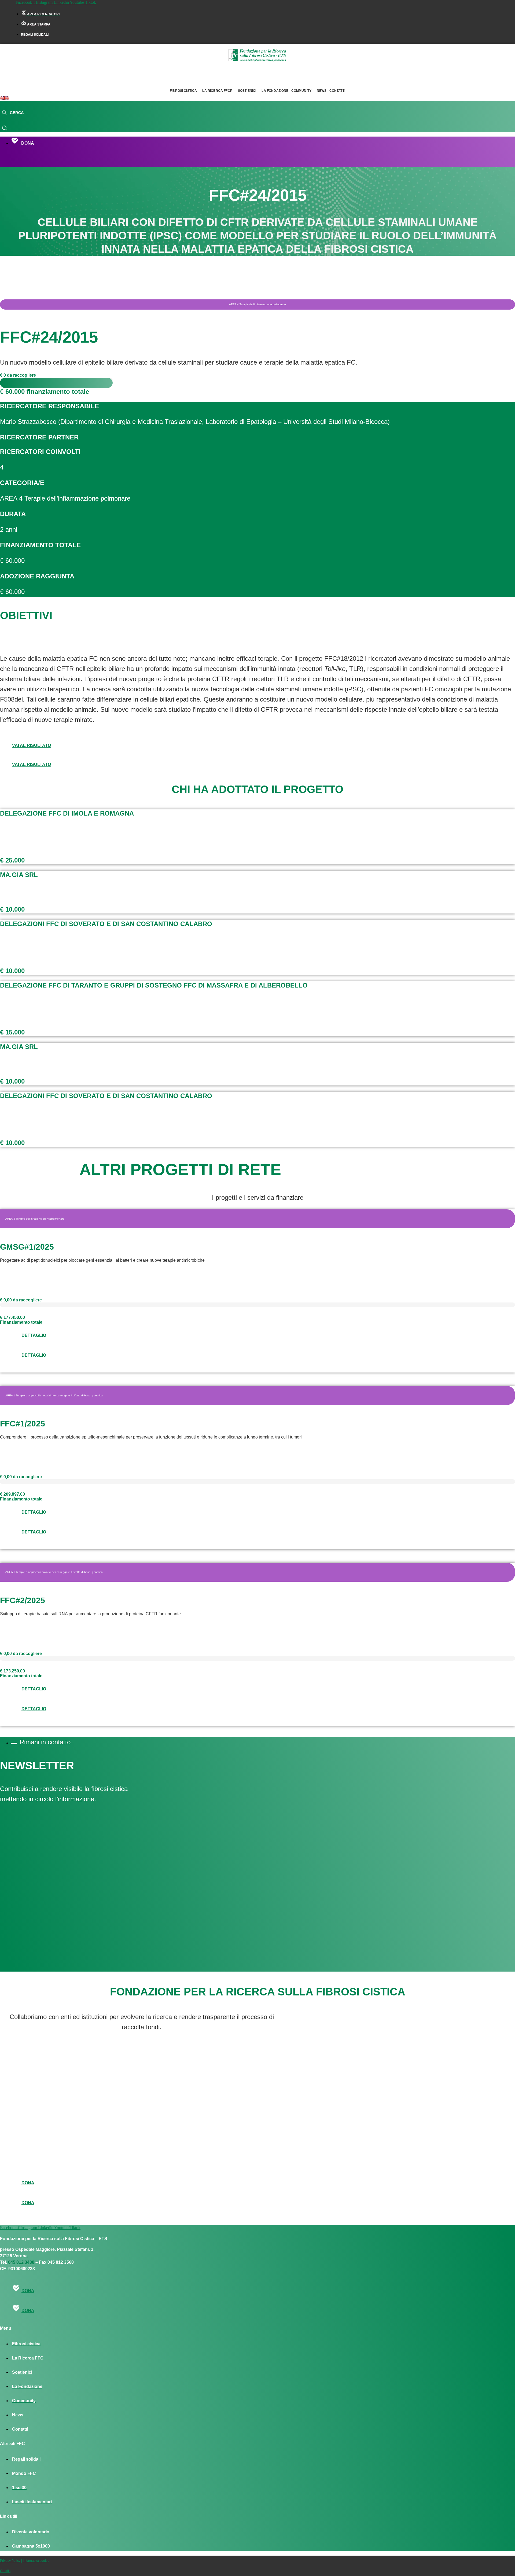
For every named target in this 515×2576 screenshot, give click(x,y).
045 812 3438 (21, 2262)
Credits (5, 2571)
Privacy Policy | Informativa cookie (25, 2561)
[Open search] (13, 113)
